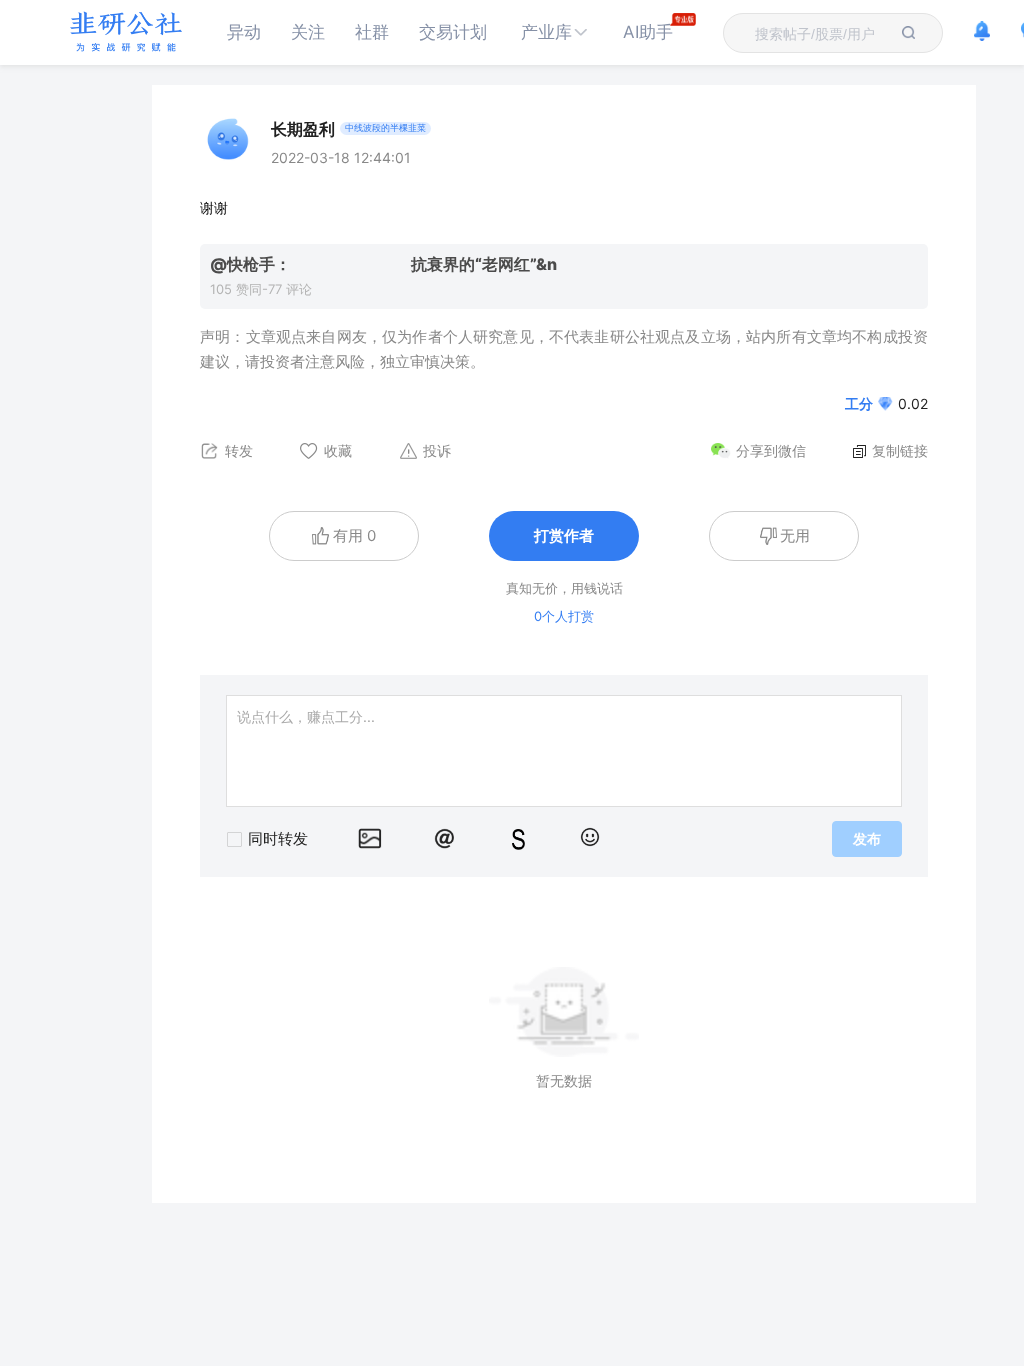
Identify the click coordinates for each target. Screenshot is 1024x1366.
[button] (555, 32)
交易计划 (453, 32)
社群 (372, 32)
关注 (308, 32)
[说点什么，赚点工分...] (564, 751)
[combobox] (821, 33)
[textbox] (821, 34)
